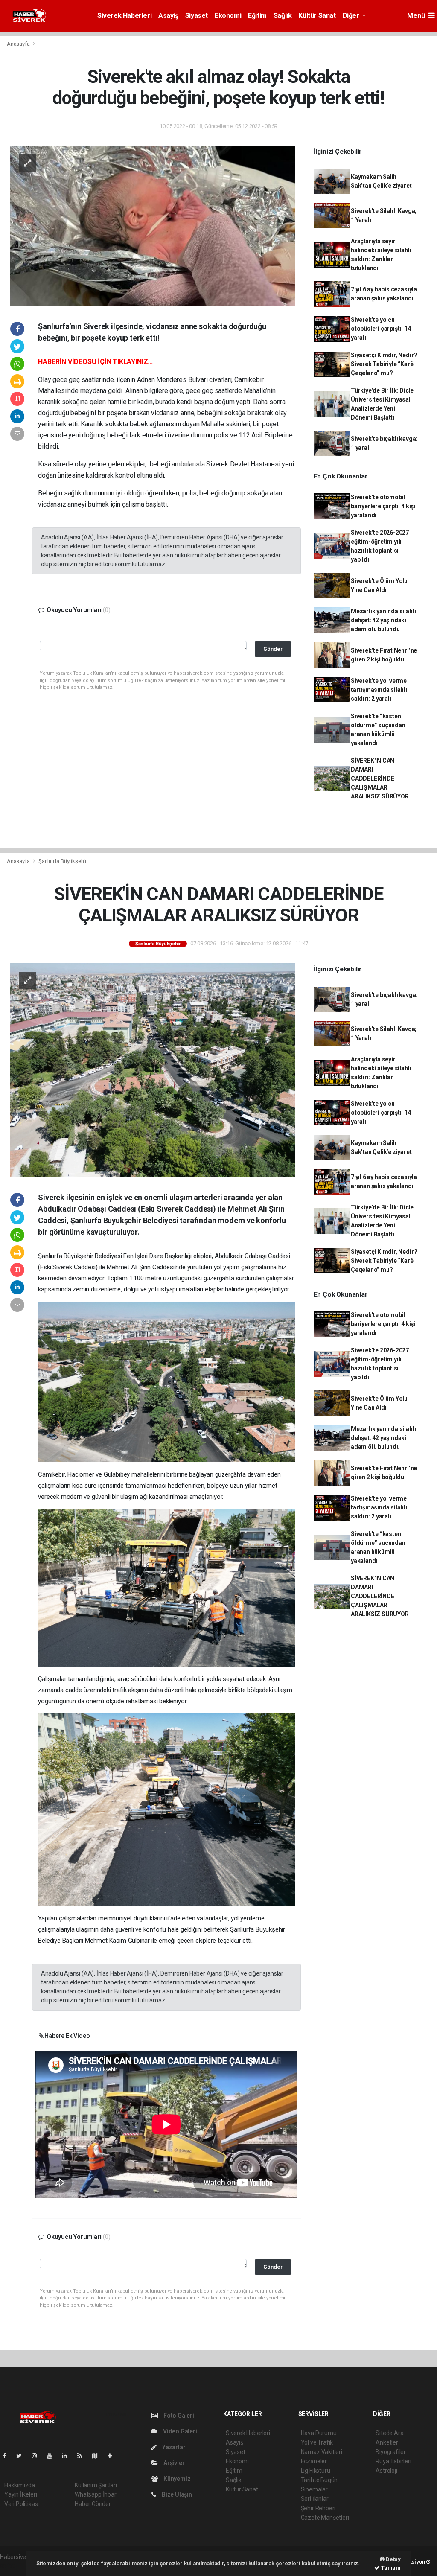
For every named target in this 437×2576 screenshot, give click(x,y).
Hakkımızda (20, 2485)
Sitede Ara (389, 2433)
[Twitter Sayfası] (22, 2456)
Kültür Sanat (317, 16)
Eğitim (257, 16)
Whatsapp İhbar (95, 2494)
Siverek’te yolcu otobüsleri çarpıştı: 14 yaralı (381, 329)
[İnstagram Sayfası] (38, 2456)
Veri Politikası (22, 2504)
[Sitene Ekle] (113, 2456)
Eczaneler (314, 2461)
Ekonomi (228, 16)
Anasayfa (19, 44)
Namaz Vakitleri (322, 2452)
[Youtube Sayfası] (53, 2456)
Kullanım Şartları (96, 2485)
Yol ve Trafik (317, 2442)
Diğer (352, 16)
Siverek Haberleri (124, 16)
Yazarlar (173, 2447)
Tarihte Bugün (319, 2480)
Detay (393, 2559)
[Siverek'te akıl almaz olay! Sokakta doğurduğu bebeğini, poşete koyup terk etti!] (153, 225)
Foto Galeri (178, 2416)
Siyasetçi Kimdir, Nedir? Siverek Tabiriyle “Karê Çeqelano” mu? (384, 364)
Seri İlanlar (315, 2499)
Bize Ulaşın (176, 2494)
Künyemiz (176, 2479)
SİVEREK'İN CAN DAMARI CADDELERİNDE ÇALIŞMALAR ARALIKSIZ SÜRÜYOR (380, 778)
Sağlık (283, 16)
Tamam (390, 2568)
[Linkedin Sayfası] (68, 2456)
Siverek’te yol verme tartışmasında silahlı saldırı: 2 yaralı (379, 690)
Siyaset (197, 16)
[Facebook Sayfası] (8, 2456)
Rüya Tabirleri (393, 2461)
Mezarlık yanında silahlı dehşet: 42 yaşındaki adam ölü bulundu (383, 620)
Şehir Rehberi (318, 2508)
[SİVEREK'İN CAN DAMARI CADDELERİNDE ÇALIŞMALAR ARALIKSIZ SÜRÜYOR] (153, 1069)
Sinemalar (314, 2489)
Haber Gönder (93, 2504)
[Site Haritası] (98, 2456)
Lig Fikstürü (316, 2471)
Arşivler (173, 2463)
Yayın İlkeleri (20, 2494)
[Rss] (83, 2456)
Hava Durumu (319, 2433)
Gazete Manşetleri (325, 2518)
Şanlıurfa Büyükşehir (63, 861)
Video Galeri (179, 2431)
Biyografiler (391, 2452)
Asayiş (168, 16)
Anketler (387, 2442)
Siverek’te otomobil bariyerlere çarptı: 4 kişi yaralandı (383, 506)
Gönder (273, 649)
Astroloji (386, 2471)
